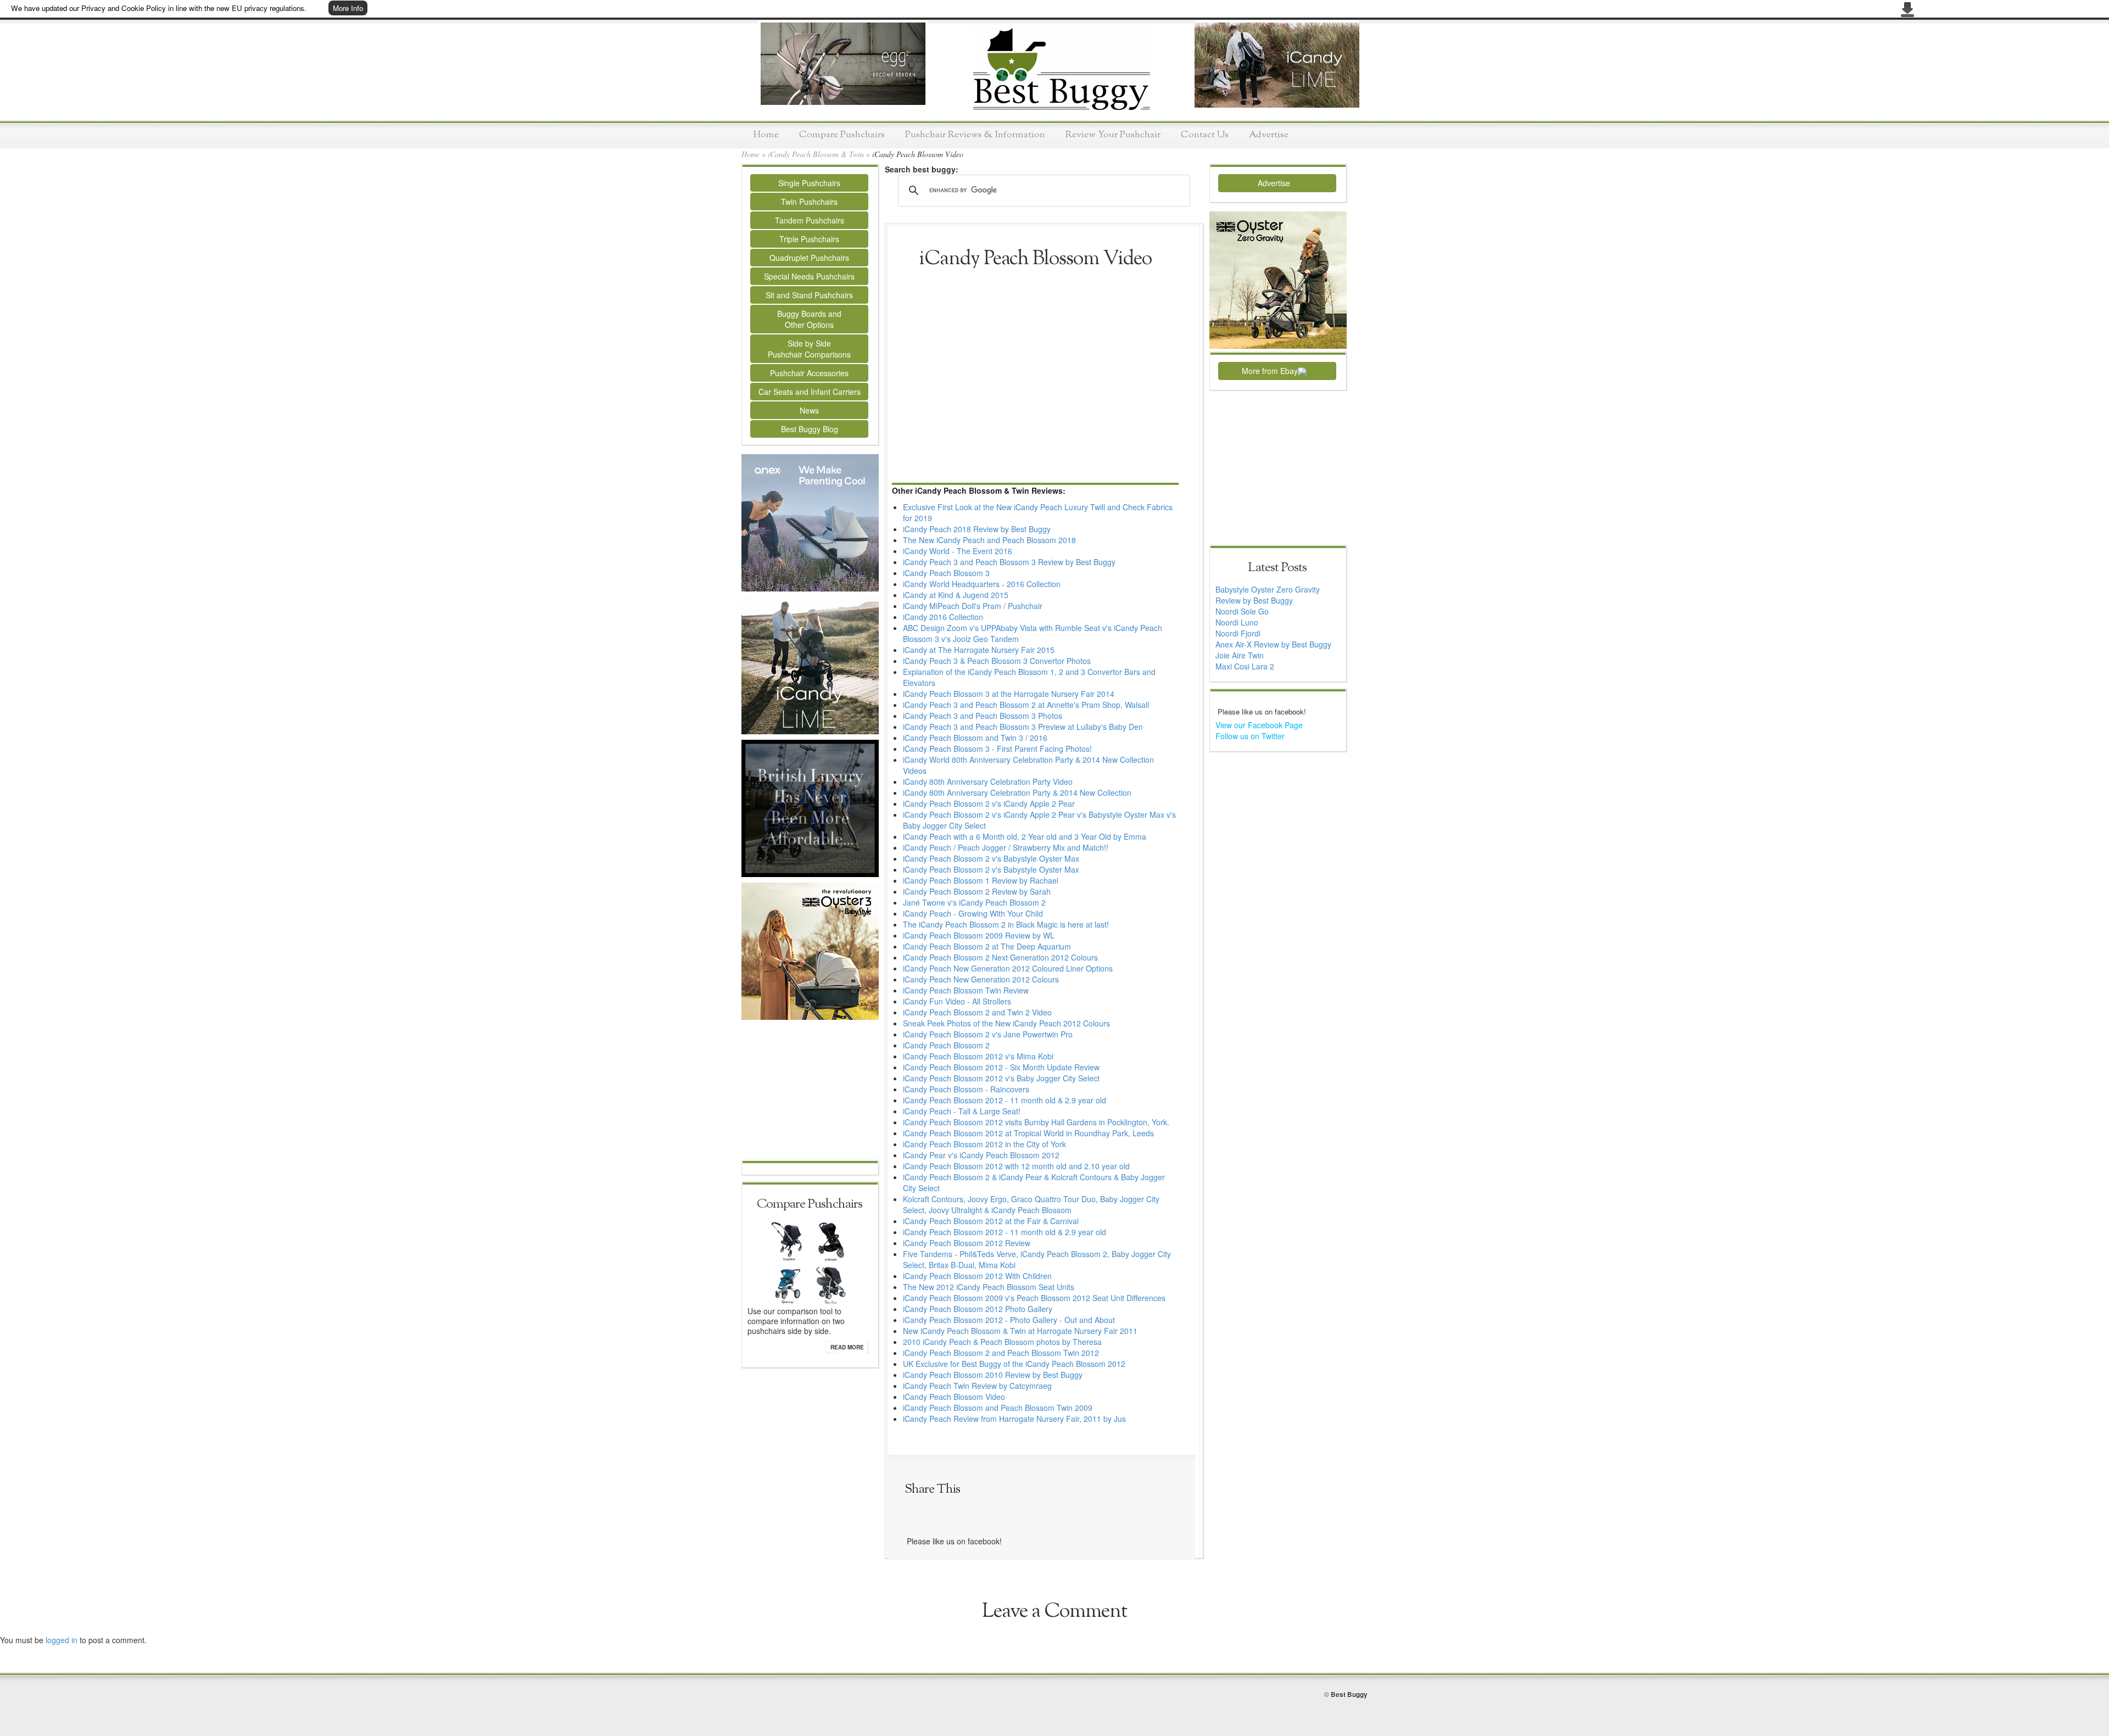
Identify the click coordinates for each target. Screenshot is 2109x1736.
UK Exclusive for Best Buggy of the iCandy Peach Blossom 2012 (1014, 1364)
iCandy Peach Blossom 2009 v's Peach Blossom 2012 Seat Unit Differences (1034, 1298)
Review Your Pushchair (1113, 135)
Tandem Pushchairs (810, 220)
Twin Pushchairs (809, 202)
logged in (62, 1640)
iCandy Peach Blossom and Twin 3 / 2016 (975, 738)
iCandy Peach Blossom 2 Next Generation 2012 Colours (1000, 957)
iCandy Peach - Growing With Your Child (973, 913)
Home (766, 135)
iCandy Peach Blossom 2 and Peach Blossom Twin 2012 (1001, 1353)
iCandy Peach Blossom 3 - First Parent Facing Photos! (997, 749)
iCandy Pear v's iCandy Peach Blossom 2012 (981, 1155)
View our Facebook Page (1259, 725)
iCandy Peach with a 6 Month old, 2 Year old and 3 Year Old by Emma (1025, 836)
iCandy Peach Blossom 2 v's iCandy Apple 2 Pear (989, 803)
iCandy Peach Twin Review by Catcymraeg (977, 1386)
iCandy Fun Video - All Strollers (957, 1001)
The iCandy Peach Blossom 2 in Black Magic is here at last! (1006, 924)
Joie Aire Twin (1240, 655)
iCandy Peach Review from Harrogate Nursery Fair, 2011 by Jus (1014, 1419)
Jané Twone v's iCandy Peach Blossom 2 (974, 902)
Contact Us (1205, 135)
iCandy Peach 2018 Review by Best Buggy (977, 529)
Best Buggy (1349, 1694)
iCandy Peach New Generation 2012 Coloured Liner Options (1008, 968)
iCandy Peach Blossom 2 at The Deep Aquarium (987, 946)
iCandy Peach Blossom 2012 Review (967, 1243)
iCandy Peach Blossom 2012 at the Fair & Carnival (991, 1221)
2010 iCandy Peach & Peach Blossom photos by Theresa (1002, 1342)
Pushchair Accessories (809, 373)
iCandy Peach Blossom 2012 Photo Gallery (978, 1309)
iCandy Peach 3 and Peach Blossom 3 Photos (983, 716)
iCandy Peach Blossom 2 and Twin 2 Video (977, 1012)
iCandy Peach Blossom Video (954, 1397)
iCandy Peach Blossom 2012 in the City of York (984, 1144)
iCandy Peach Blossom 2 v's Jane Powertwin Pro (988, 1034)
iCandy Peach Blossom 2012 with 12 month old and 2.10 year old (1016, 1166)
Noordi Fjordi (1238, 633)
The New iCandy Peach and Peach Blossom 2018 (989, 540)
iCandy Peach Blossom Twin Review (966, 990)
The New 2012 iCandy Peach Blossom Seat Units (989, 1287)
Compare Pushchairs (842, 135)
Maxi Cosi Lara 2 (1245, 666)
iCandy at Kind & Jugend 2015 (956, 595)
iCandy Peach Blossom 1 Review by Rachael (981, 880)
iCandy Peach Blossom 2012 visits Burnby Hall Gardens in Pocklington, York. (1036, 1122)
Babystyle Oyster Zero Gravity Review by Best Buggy (1268, 595)
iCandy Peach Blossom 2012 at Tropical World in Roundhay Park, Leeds (1028, 1133)
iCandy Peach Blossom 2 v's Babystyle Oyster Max (991, 858)
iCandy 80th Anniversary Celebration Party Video (988, 782)
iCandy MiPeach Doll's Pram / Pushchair (973, 606)
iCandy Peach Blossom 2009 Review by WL (979, 935)
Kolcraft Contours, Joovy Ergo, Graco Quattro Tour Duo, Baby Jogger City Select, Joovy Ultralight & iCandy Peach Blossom (1031, 1204)
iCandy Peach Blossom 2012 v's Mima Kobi (978, 1056)
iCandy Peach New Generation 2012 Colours (981, 979)
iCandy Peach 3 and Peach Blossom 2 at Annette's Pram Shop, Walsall (1026, 705)
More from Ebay (1270, 371)
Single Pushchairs (809, 183)
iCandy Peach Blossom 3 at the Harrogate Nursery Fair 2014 (1009, 694)
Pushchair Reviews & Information (975, 135)
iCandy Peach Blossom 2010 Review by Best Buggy (993, 1375)
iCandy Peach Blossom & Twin (816, 154)
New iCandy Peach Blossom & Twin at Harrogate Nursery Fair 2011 (1020, 1331)
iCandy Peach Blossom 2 (946, 1045)
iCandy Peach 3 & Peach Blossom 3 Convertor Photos (997, 661)
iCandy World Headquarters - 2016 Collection (982, 584)
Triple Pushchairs (809, 239)
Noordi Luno (1237, 622)
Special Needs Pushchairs (809, 276)
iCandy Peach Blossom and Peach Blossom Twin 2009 (998, 1408)
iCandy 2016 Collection (943, 617)
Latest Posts (1277, 568)
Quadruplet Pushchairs (809, 258)
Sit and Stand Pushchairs (809, 295)
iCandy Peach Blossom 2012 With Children (977, 1276)
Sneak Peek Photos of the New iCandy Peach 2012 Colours (1006, 1023)
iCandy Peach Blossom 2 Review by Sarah (977, 891)
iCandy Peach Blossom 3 (946, 573)
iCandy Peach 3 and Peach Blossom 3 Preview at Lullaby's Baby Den (1023, 727)
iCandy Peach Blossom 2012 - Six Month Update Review (1001, 1067)
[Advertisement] (810, 1091)
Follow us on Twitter (1250, 736)
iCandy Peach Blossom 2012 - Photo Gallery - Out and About (1009, 1320)
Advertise (1269, 135)
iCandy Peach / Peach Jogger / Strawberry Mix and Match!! (1006, 847)
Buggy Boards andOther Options (809, 319)
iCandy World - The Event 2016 (958, 551)
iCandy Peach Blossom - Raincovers (966, 1089)
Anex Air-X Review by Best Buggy (1273, 644)
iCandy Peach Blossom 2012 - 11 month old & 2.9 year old (1005, 1100)
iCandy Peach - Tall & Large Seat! (962, 1111)
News (809, 410)
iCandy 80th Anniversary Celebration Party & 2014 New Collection (1017, 792)
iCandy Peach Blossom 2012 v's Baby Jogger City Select (1001, 1078)
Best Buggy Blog (810, 429)
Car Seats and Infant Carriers (810, 392)
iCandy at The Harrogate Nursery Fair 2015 (979, 650)
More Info (348, 8)
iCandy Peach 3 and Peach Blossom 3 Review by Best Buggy (1009, 562)
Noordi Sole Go (1242, 611)
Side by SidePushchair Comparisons (809, 349)
